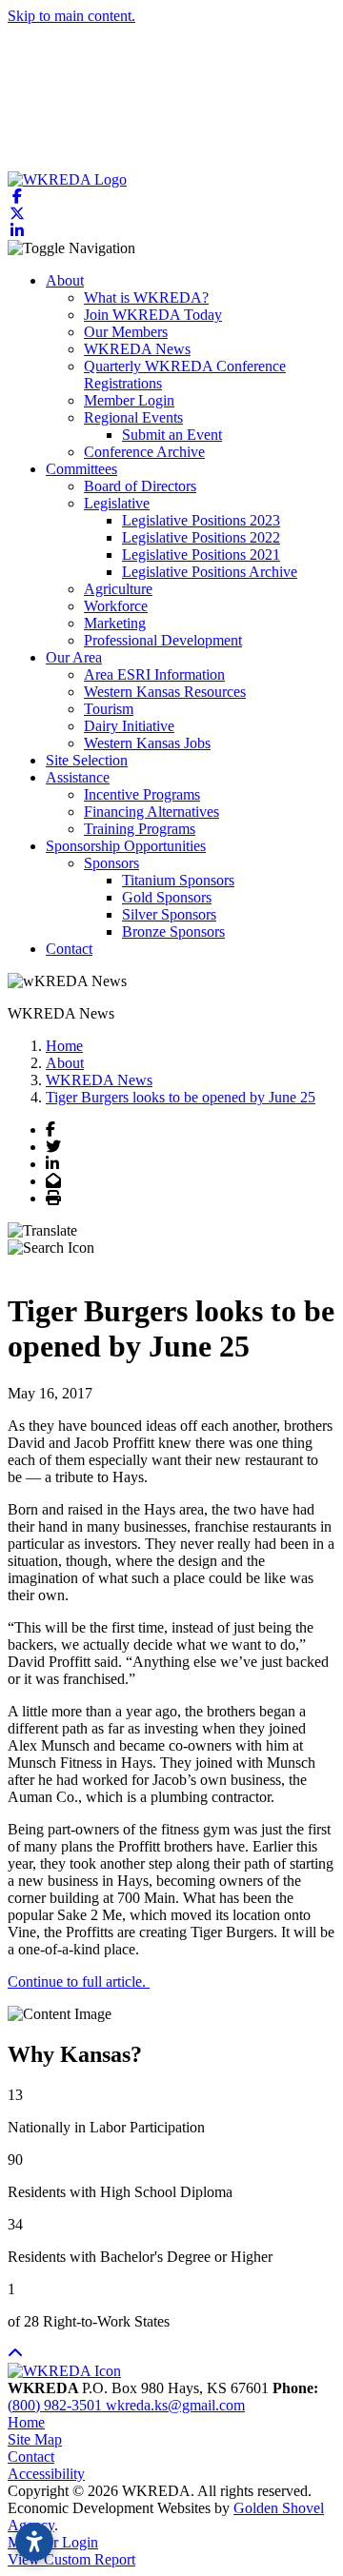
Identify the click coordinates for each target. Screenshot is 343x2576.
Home (26, 2422)
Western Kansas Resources (165, 692)
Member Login (129, 400)
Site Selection (87, 760)
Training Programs (140, 829)
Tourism (109, 709)
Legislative (117, 503)
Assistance (78, 777)
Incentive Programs (142, 794)
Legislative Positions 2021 (201, 555)
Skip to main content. (71, 16)
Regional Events (133, 417)
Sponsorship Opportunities (126, 846)
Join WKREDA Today (153, 315)
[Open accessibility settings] (34, 2542)
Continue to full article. (79, 1982)
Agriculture (118, 589)
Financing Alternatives (151, 812)
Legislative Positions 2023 (201, 520)
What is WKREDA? (146, 297)
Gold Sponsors (167, 897)
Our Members (126, 332)
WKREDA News (137, 349)
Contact (69, 949)
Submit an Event (172, 435)
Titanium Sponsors (178, 880)
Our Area (74, 657)
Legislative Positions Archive (210, 572)
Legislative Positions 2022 (201, 537)
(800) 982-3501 (57, 2405)
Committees (81, 469)
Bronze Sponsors (173, 931)
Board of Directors (140, 486)
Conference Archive (144, 452)
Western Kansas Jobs (147, 743)
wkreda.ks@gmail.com (175, 2405)
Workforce (116, 606)
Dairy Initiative (129, 726)
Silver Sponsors (169, 914)
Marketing (115, 623)
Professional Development (163, 640)
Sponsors (111, 863)
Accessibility (46, 2474)
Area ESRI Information (154, 674)
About (65, 280)
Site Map (35, 2439)
